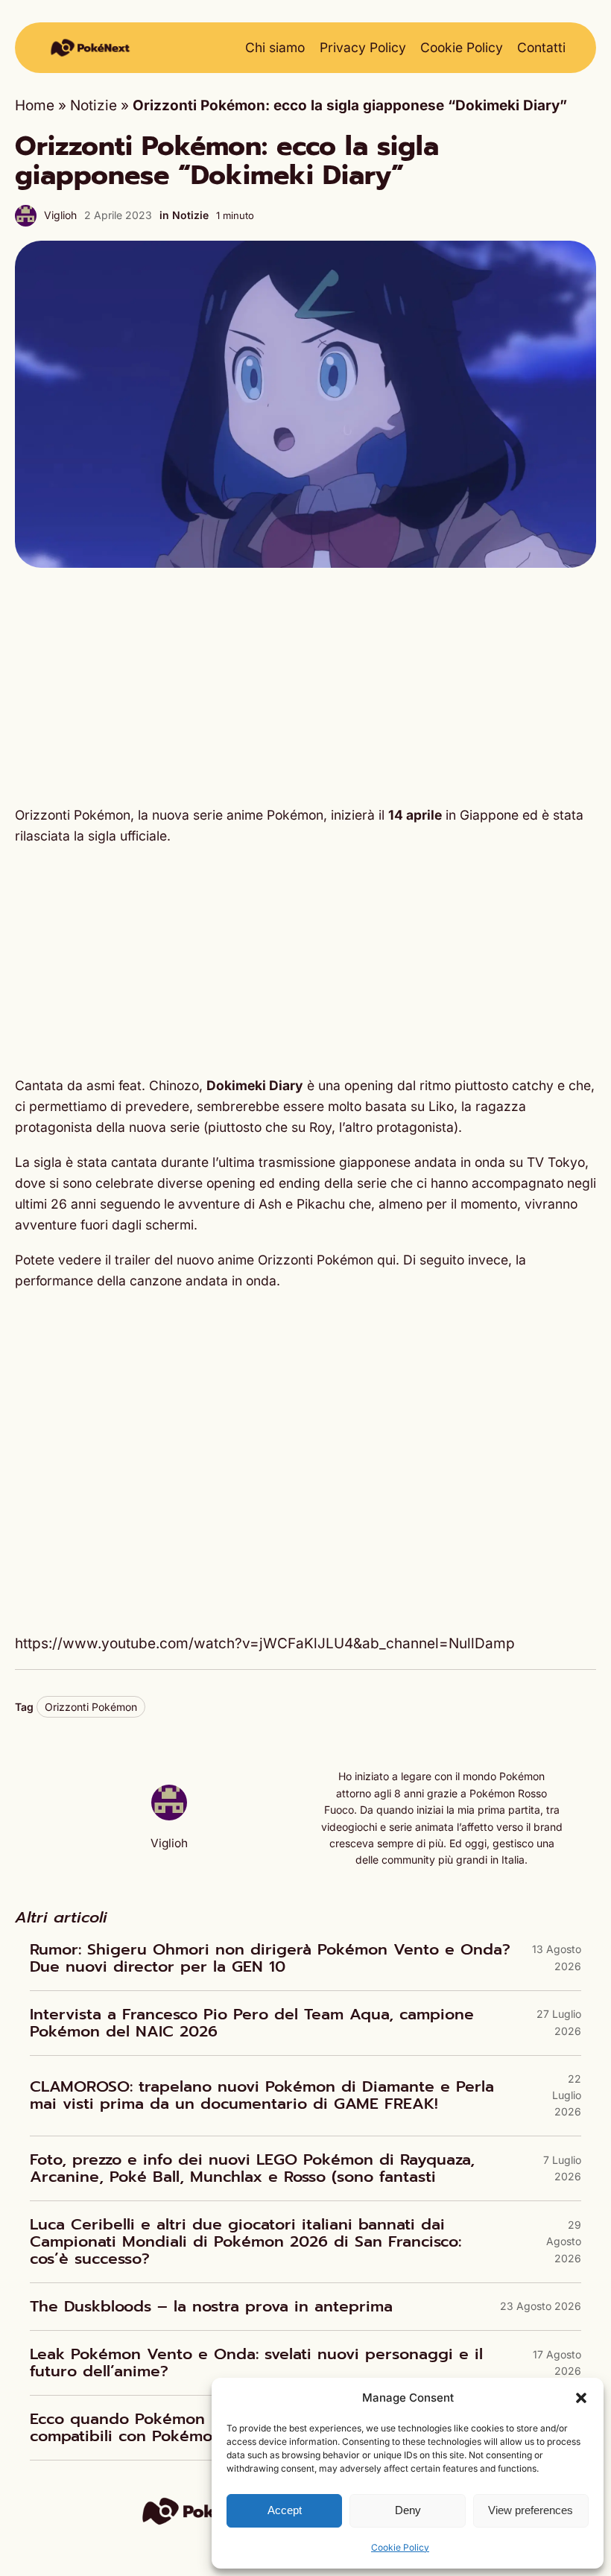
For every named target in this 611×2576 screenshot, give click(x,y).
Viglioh (60, 215)
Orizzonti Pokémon (91, 1707)
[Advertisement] (305, 686)
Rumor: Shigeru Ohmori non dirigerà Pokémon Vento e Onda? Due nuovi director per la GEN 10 (270, 1958)
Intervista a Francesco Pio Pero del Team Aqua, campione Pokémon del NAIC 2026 (252, 2023)
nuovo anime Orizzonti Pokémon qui (286, 1260)
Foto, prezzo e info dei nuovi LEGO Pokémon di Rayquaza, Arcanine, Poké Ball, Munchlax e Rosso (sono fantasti (252, 2168)
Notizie (94, 105)
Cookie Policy (400, 2547)
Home (35, 105)
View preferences (531, 2510)
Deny (408, 2510)
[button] (581, 2398)
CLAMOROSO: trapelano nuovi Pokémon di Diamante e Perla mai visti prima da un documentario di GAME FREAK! (262, 2095)
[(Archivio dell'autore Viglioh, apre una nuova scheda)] (169, 1816)
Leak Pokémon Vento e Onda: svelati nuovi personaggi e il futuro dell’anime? (256, 2363)
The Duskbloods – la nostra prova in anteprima (211, 2307)
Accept (285, 2510)
